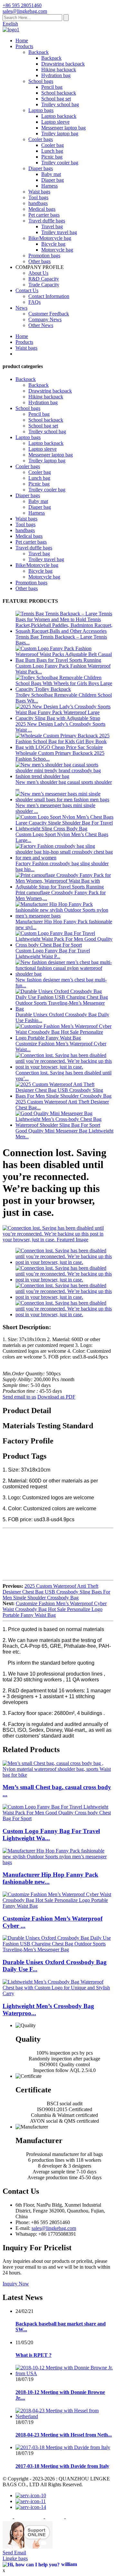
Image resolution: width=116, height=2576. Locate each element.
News (21, 308)
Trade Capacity (44, 285)
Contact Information (49, 296)
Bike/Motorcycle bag (50, 238)
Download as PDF (56, 1397)
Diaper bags (41, 168)
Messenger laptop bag (63, 128)
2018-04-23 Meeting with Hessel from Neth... (64, 2435)
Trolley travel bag (59, 232)
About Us (38, 273)
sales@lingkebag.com (54, 2228)
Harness (49, 186)
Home (22, 41)
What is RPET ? (34, 2355)
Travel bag (52, 226)
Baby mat (51, 174)
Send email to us (19, 1397)
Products (24, 46)
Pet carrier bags (44, 215)
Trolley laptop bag (60, 133)
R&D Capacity (44, 279)
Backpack (39, 52)
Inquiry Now (16, 2284)
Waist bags (39, 192)
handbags (38, 203)
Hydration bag (56, 75)
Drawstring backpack (63, 64)
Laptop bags (41, 110)
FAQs (34, 302)
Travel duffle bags (47, 221)
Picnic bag (52, 157)
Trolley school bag (60, 104)
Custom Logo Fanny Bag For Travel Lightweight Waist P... (53, 954)
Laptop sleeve (55, 122)
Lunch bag (52, 151)
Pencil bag (52, 87)
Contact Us (27, 290)
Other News (41, 325)
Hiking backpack (59, 70)
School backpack (59, 93)
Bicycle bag (53, 244)
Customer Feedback (49, 314)
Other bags (39, 261)
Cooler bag (53, 145)
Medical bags (42, 209)
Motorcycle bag (57, 250)
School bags (41, 81)
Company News (45, 319)
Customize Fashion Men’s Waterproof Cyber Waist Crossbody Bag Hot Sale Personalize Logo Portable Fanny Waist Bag (55, 1609)
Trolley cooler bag (60, 163)
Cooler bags (41, 139)
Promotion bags (44, 256)
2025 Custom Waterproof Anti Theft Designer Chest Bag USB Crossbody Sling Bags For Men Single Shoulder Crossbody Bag (56, 1592)
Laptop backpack (59, 116)
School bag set (56, 99)
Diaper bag (53, 180)
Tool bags (38, 197)
